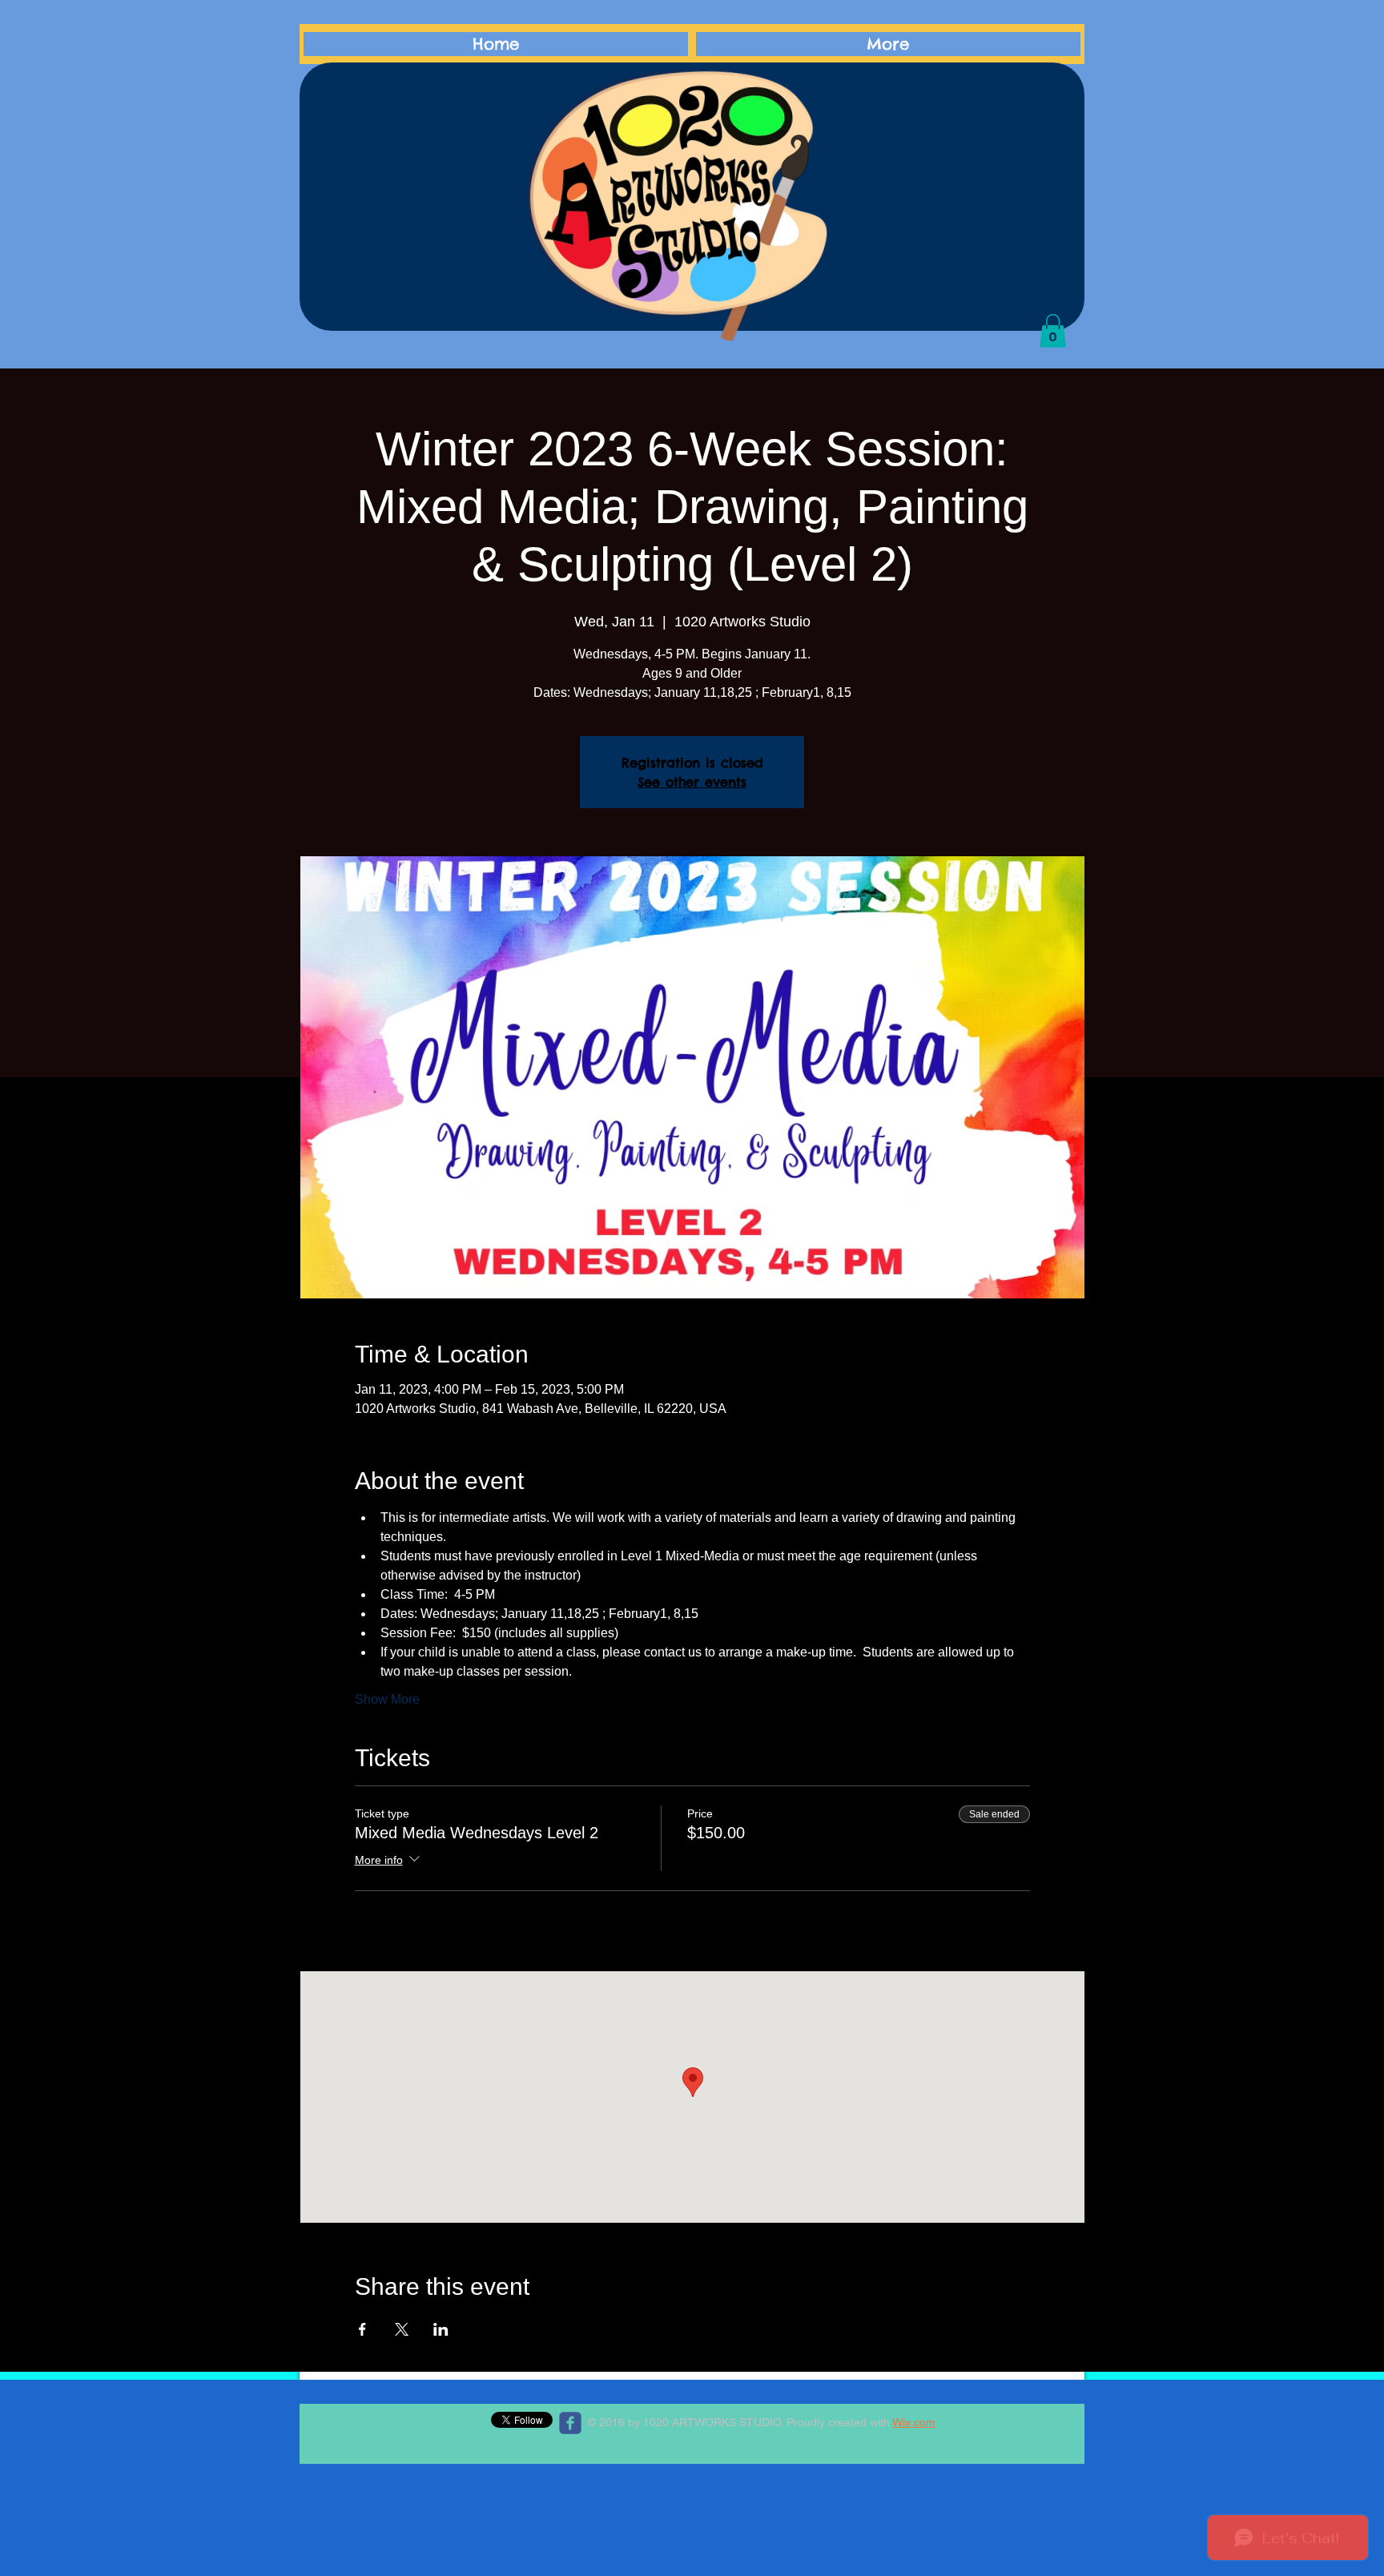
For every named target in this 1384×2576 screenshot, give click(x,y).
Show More (387, 1699)
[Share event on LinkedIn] (441, 2329)
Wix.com (914, 2422)
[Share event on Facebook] (362, 2329)
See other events (692, 782)
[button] (1053, 331)
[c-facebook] (570, 2423)
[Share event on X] (402, 2329)
